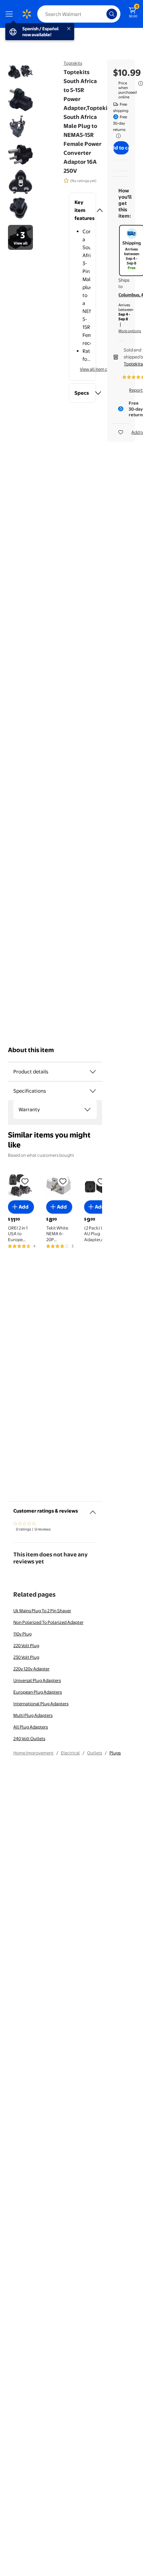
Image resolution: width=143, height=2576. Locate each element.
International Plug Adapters (41, 1704)
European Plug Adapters (38, 1692)
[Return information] (117, 136)
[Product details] (93, 1072)
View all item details (99, 369)
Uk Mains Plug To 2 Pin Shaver (42, 1611)
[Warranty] (87, 1110)
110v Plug (22, 1634)
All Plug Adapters (31, 1727)
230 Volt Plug (26, 1657)
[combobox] (79, 14)
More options (130, 331)
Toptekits (73, 63)
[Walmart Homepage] (27, 14)
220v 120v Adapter (31, 1669)
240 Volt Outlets (29, 1738)
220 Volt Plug (26, 1645)
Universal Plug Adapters (37, 1680)
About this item (31, 1050)
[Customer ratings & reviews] (93, 1510)
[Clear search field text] (103, 14)
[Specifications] (93, 1091)
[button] (83, 210)
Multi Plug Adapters (33, 1715)
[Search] (112, 14)
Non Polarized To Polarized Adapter (48, 1622)
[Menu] (11, 14)
